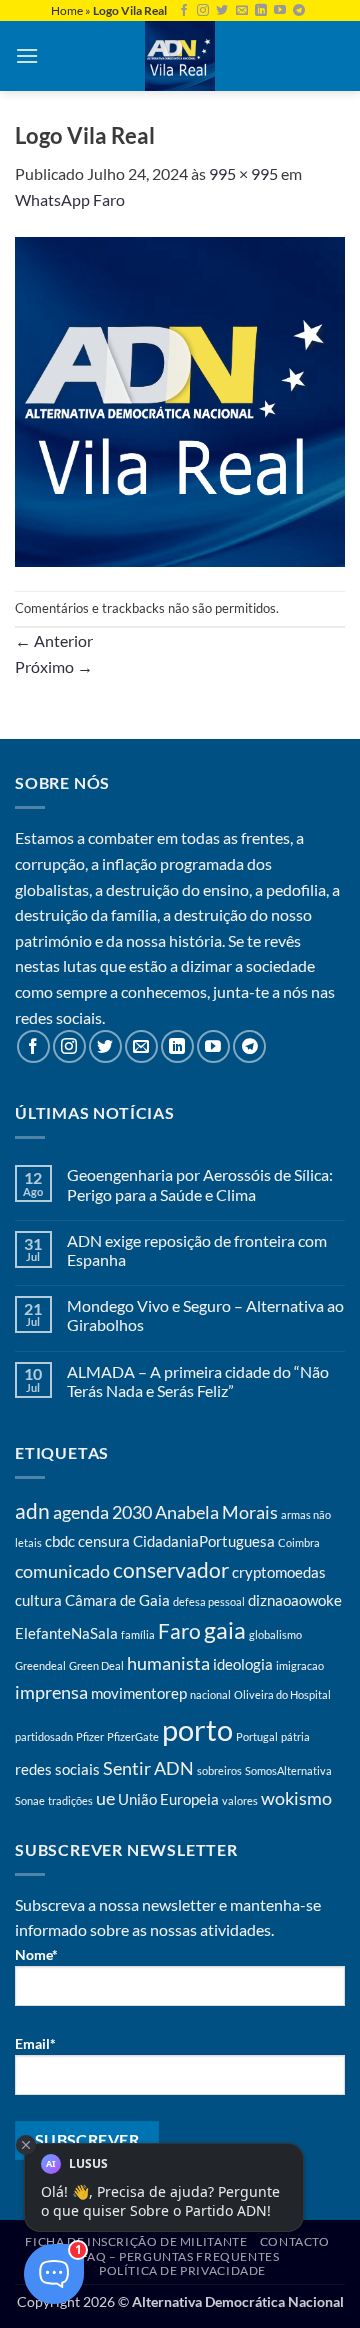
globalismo (275, 1634)
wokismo (296, 1798)
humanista (168, 1663)
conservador (171, 1570)
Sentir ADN (148, 1768)
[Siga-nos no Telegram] (299, 11)
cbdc (60, 1541)
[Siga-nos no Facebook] (184, 11)
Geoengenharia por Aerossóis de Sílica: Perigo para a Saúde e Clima (200, 1184)
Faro (179, 1631)
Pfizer (90, 1736)
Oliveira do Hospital (282, 1694)
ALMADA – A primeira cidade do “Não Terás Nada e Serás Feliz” (198, 1381)
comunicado (62, 1571)
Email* (35, 2043)
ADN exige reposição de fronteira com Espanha (197, 1250)
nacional (210, 1694)
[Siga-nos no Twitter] (222, 11)
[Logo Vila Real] (180, 399)
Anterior (54, 640)
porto (197, 1729)
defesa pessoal (209, 1601)
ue (105, 1798)
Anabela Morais (216, 1512)
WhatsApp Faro (70, 199)
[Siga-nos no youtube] (280, 11)
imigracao (300, 1665)
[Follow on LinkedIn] (261, 11)
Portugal (257, 1736)
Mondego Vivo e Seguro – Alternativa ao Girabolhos (205, 1315)
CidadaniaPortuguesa (204, 1541)
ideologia (243, 1664)
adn (32, 1511)
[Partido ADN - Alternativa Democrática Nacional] (180, 56)
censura (104, 1541)
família (138, 1634)
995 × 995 (243, 173)
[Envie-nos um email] (242, 11)
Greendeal (40, 1665)
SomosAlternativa (288, 1770)
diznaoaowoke (295, 1600)
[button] (27, 55)
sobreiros (219, 1770)
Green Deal (96, 1665)
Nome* (36, 1954)
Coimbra (299, 1542)
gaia (225, 1630)
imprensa (51, 1692)
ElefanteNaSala (66, 1633)
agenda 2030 (102, 1512)
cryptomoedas (279, 1572)
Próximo (54, 666)
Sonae (30, 1800)
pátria (295, 1736)
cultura (38, 1600)
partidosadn (44, 1736)
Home (67, 10)
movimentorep (139, 1693)
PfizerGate (133, 1736)
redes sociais (57, 1769)
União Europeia (168, 1799)
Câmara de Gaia (117, 1600)
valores (240, 1800)
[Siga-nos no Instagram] (203, 11)
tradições (70, 1800)
